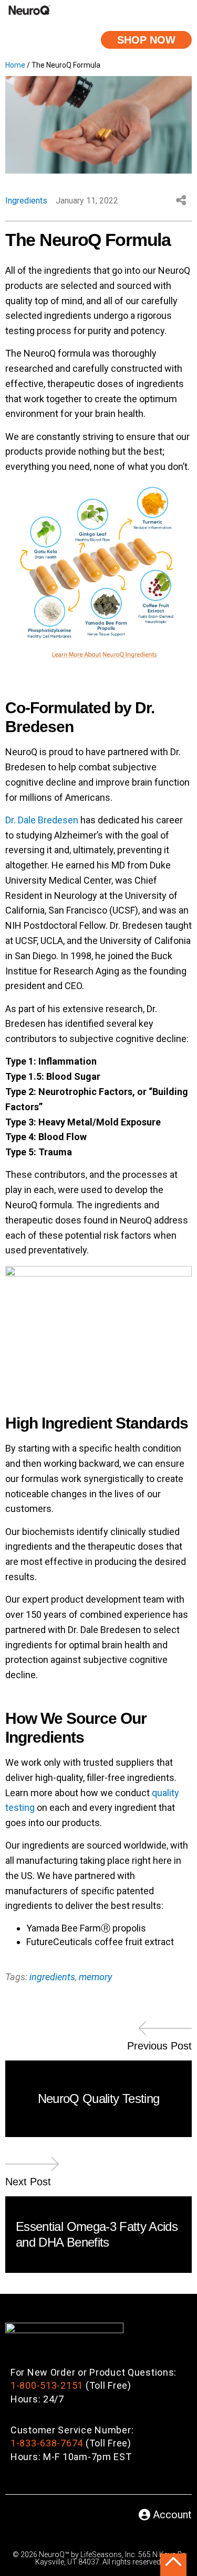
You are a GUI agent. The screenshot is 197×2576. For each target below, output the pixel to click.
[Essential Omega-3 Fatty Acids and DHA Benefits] (32, 2168)
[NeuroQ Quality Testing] (165, 2032)
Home (15, 65)
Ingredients (26, 201)
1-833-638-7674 (47, 2443)
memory (95, 1977)
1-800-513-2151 (47, 2385)
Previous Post (159, 2046)
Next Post (28, 2182)
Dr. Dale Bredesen (42, 820)
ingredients (52, 1977)
